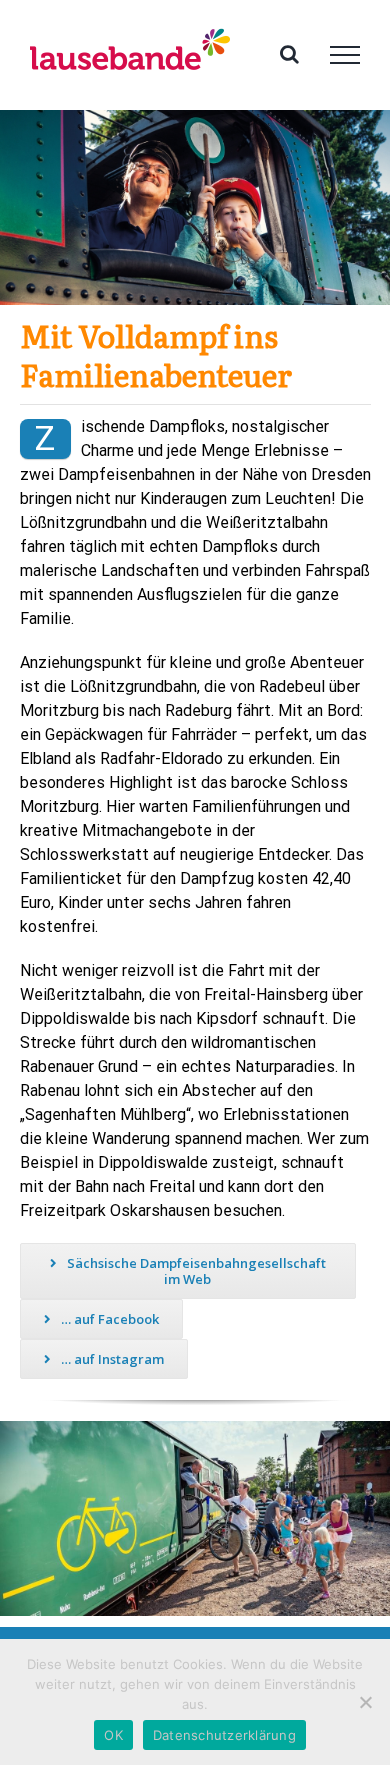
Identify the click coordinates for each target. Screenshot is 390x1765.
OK (113, 1735)
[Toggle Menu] (345, 55)
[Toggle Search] (289, 54)
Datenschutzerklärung (224, 1735)
